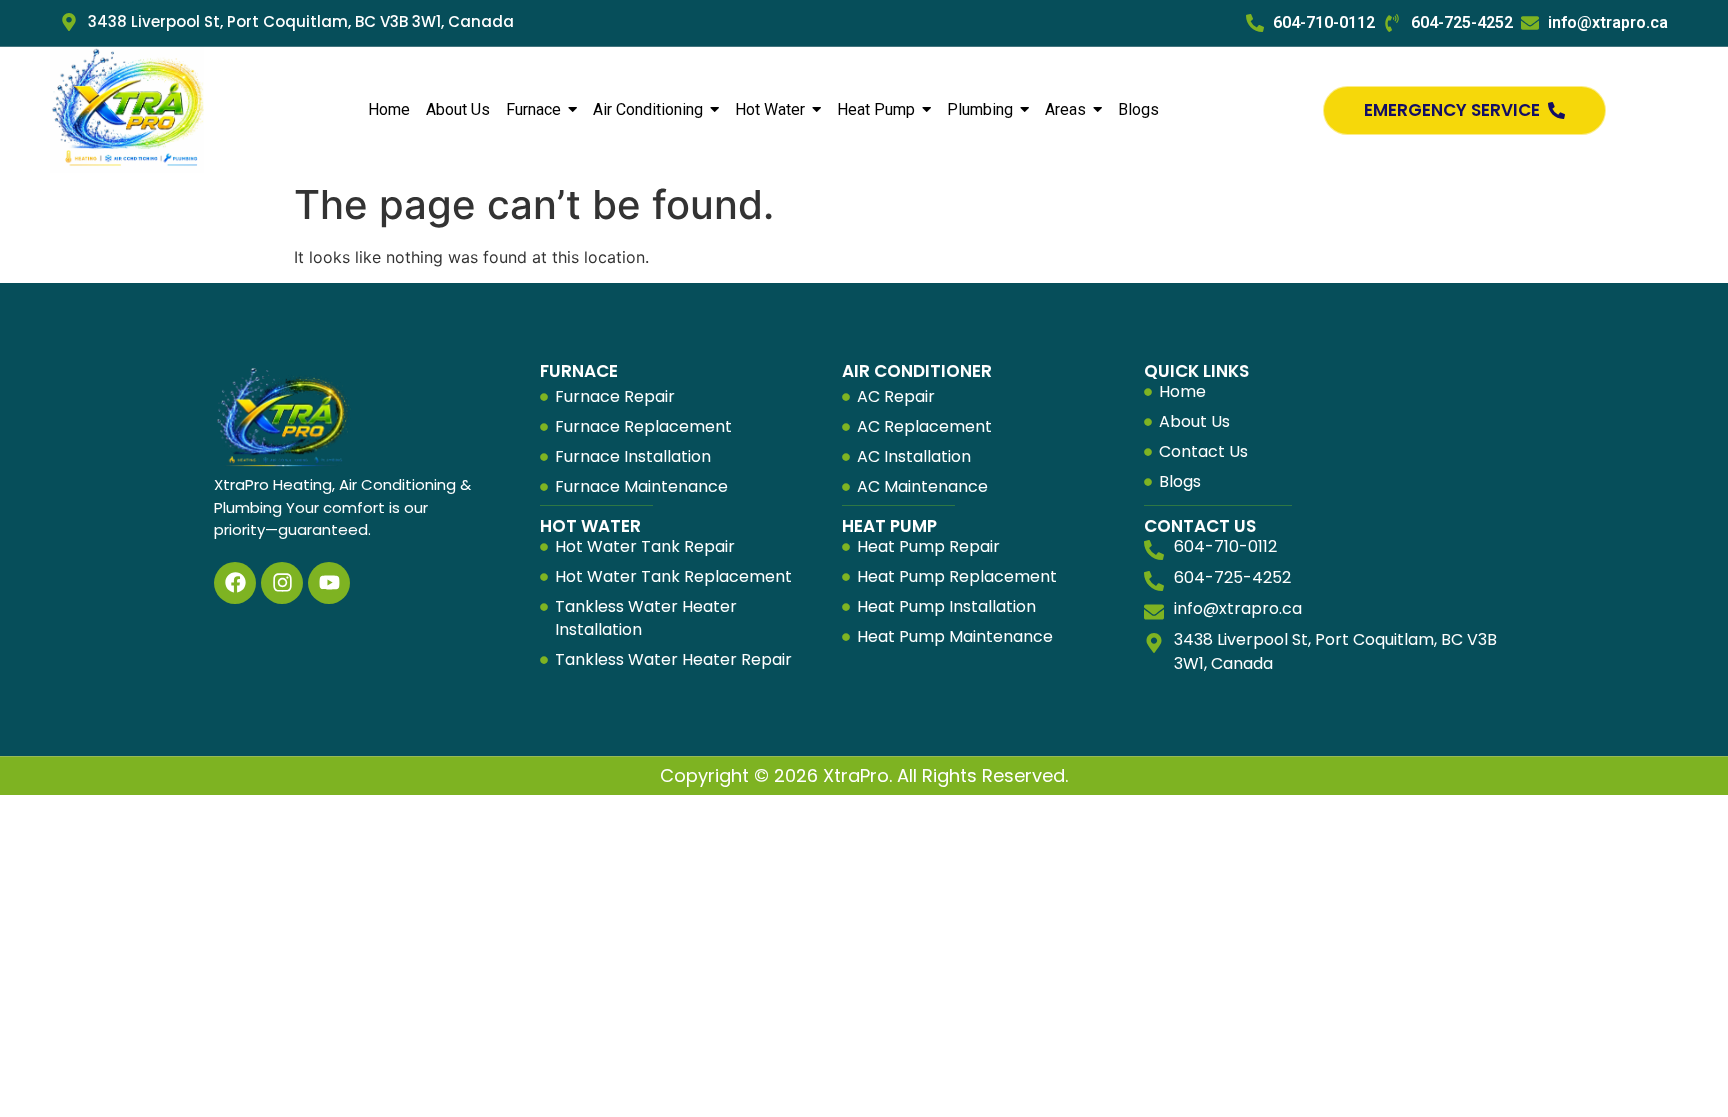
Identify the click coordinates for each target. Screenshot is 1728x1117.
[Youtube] (329, 583)
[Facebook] (235, 583)
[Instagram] (282, 583)
